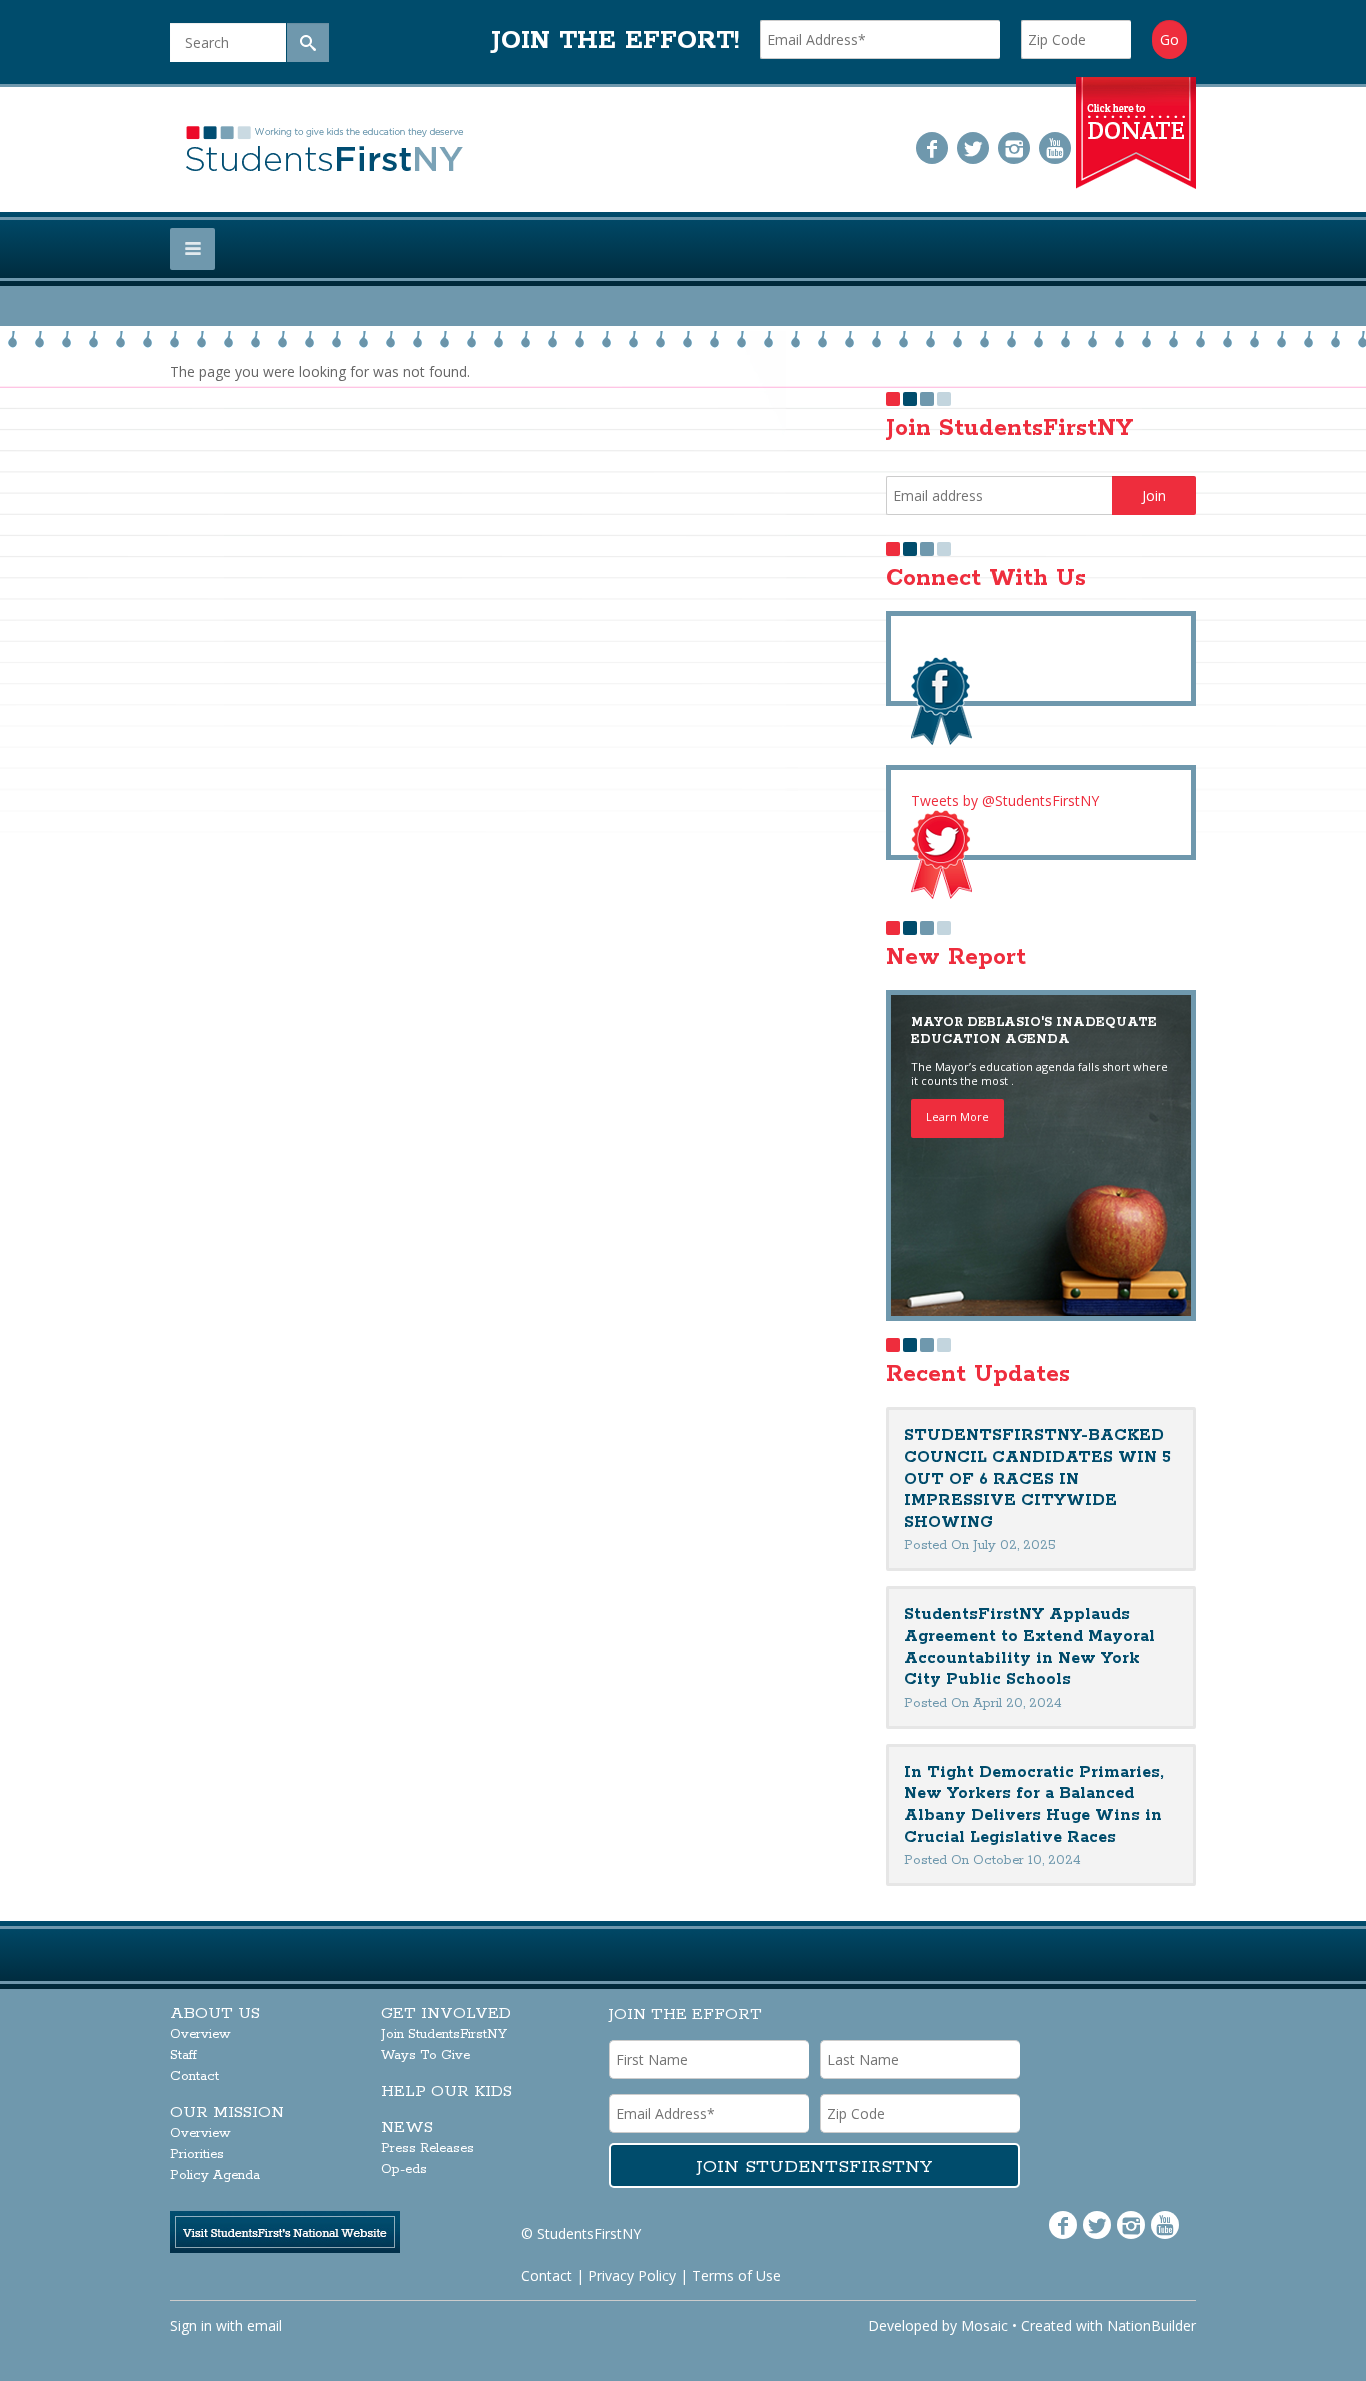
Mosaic (984, 2325)
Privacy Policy (632, 2275)
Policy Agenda (215, 2175)
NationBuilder (1151, 2325)
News (407, 2127)
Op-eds (404, 2169)
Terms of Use (736, 2275)
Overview (200, 2034)
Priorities (197, 2154)
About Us (215, 2013)
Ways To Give (425, 2055)
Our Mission (227, 2112)
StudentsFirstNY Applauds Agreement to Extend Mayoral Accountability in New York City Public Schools (1029, 1647)
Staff (183, 2055)
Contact (194, 2076)
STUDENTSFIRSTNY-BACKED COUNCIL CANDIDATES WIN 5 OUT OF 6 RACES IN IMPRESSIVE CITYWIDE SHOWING (1037, 1478)
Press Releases (427, 2148)
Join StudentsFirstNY (444, 2034)
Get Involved (446, 2013)
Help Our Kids (446, 2091)
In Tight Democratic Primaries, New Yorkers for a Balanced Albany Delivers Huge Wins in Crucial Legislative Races (1034, 1805)
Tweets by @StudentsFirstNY (1005, 800)
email (264, 2325)
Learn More (957, 1116)
